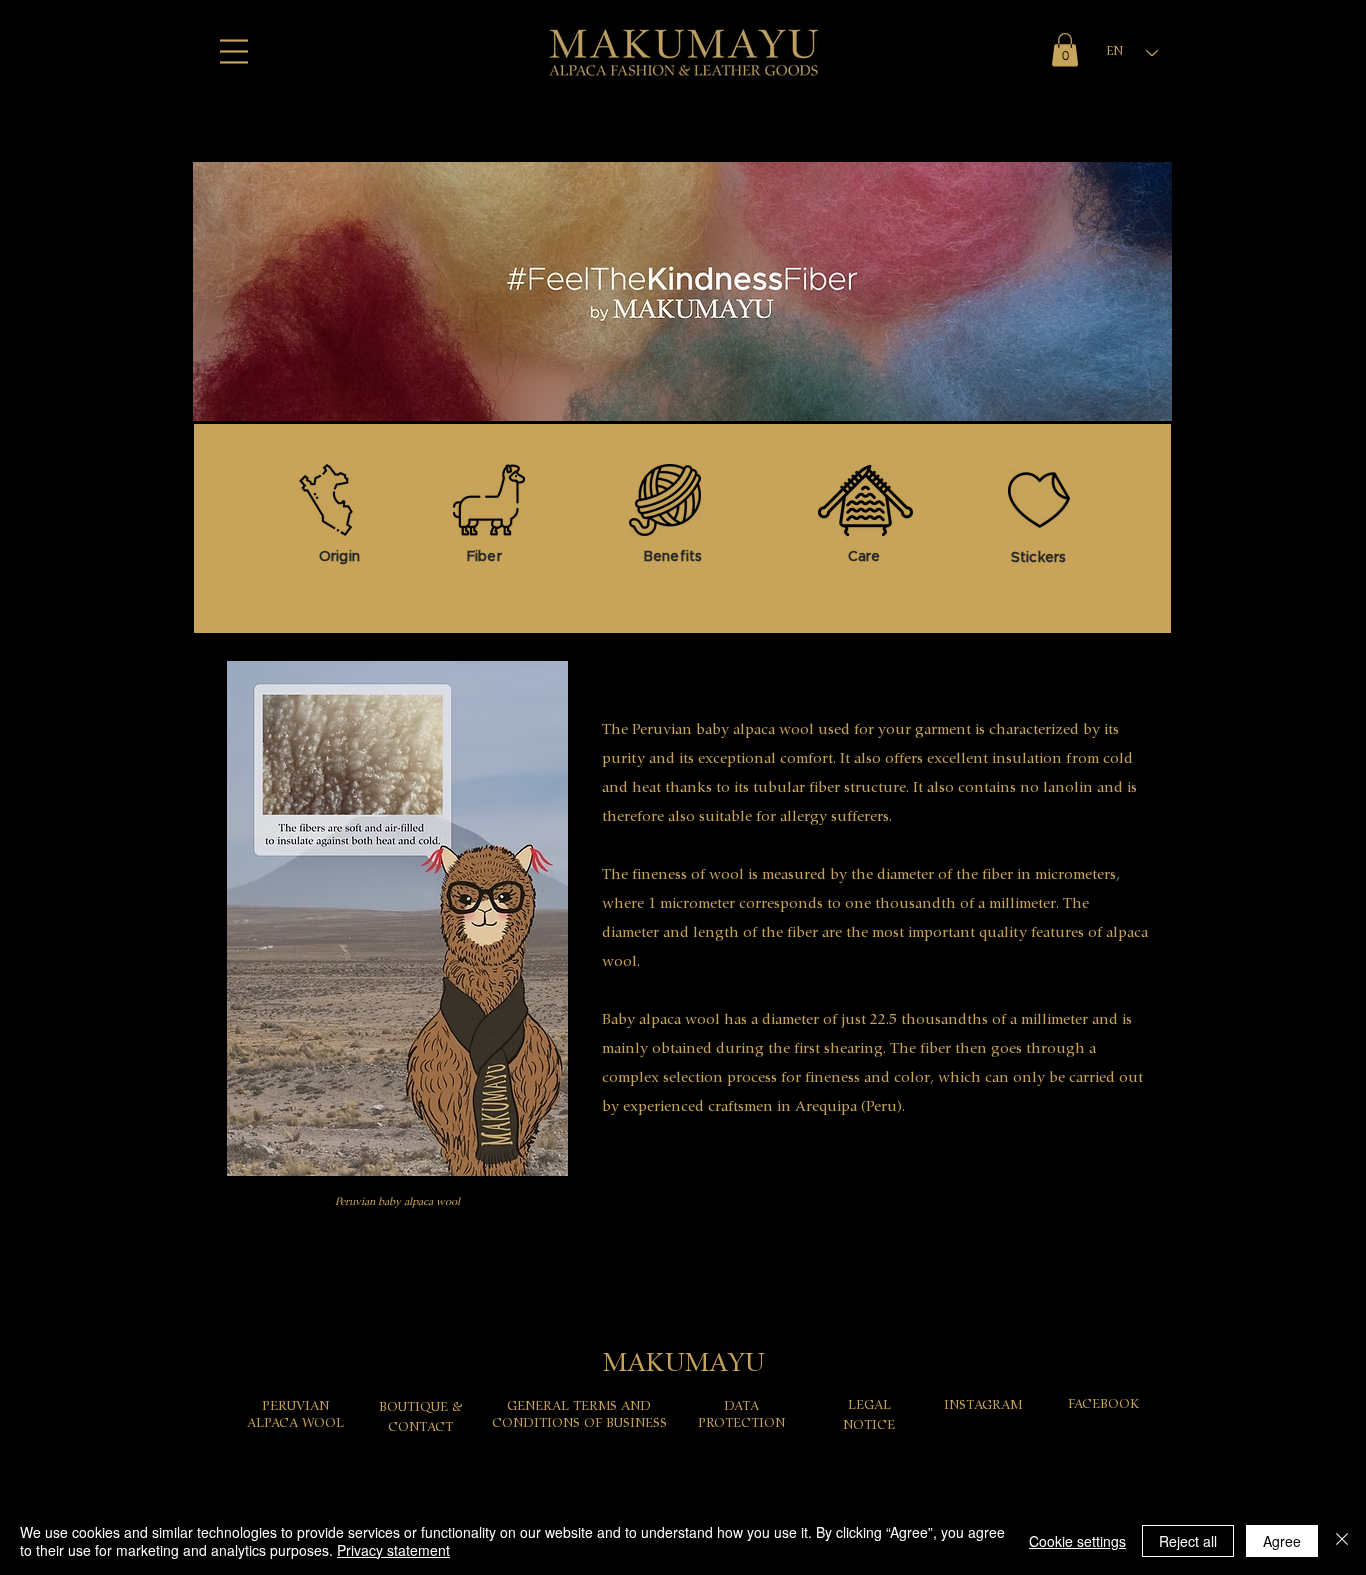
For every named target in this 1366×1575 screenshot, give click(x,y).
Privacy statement (393, 1550)
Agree (1282, 1541)
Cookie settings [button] (1077, 1541)
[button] (234, 51)
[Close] (1342, 1541)
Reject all (1188, 1541)
